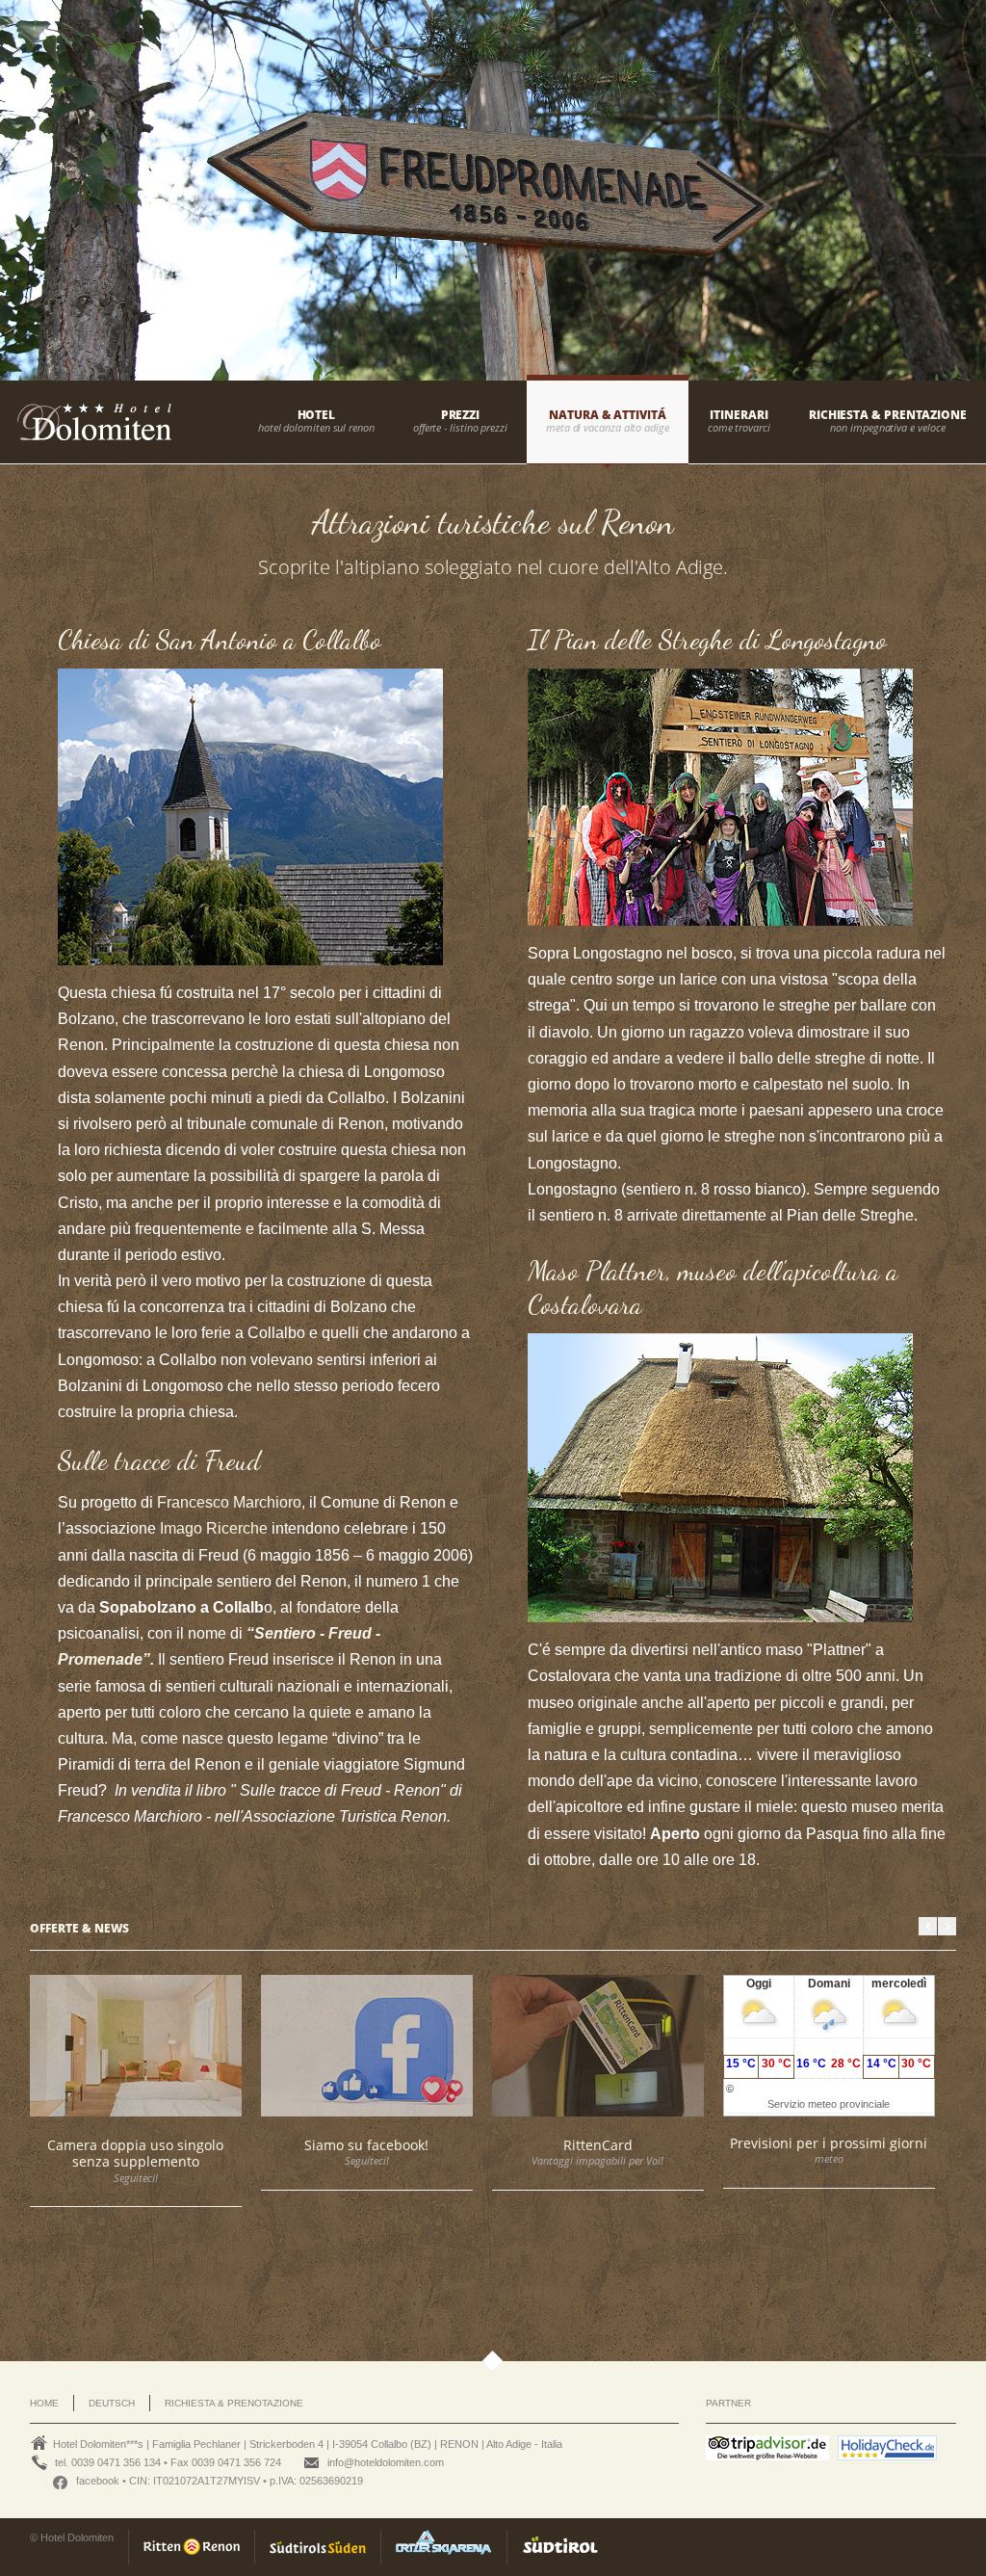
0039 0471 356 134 (116, 2462)
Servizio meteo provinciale (829, 2104)
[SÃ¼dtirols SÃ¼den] (317, 2547)
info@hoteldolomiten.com (386, 2462)
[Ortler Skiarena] (443, 2547)
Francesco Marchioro (229, 1502)
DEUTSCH (112, 2403)
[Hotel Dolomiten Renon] (86, 434)
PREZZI (461, 415)
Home (44, 2403)
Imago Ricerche (214, 1528)
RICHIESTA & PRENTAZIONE (888, 415)
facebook (98, 2481)
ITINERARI (739, 415)
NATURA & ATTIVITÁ (608, 415)
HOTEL (317, 415)
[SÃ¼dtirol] (559, 2547)
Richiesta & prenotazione (234, 2403)
